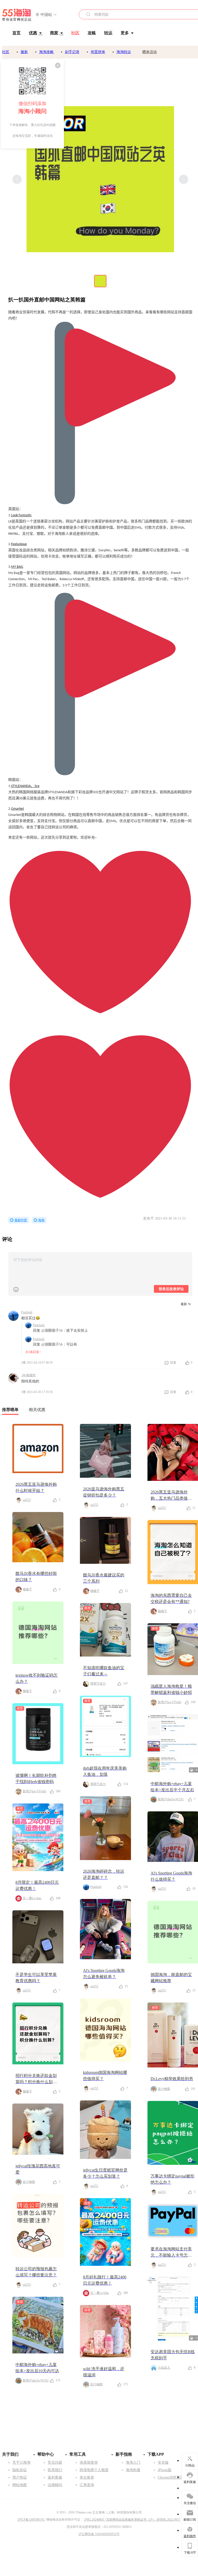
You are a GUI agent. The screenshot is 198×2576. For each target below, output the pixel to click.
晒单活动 (150, 52)
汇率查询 (87, 2485)
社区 (6, 52)
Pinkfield (27, 1312)
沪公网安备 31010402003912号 (99, 2534)
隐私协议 (20, 2470)
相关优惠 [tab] (37, 1410)
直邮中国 (21, 1220)
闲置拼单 (98, 52)
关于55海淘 (21, 2463)
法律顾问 (55, 2485)
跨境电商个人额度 (94, 2470)
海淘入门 (133, 2463)
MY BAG (17, 567)
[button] (46, 15)
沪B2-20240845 (94, 2520)
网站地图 (20, 2485)
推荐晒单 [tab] (10, 1410)
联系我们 (55, 2470)
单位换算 (87, 2477)
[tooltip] (32, 104)
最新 (24, 52)
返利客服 (55, 2477)
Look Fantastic (21, 515)
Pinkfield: (39, 1325)
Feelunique (19, 544)
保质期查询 (89, 2463)
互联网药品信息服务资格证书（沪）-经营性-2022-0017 (143, 2520)
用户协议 (20, 2477)
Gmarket (18, 809)
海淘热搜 (133, 2470)
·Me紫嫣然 (28, 1375)
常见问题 (55, 2463)
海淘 (41, 1220)
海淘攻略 (46, 52)
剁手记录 (72, 52)
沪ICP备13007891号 (31, 2520)
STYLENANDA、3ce (25, 786)
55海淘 (17, 15)
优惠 (33, 33)
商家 (54, 33)
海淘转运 (124, 52)
